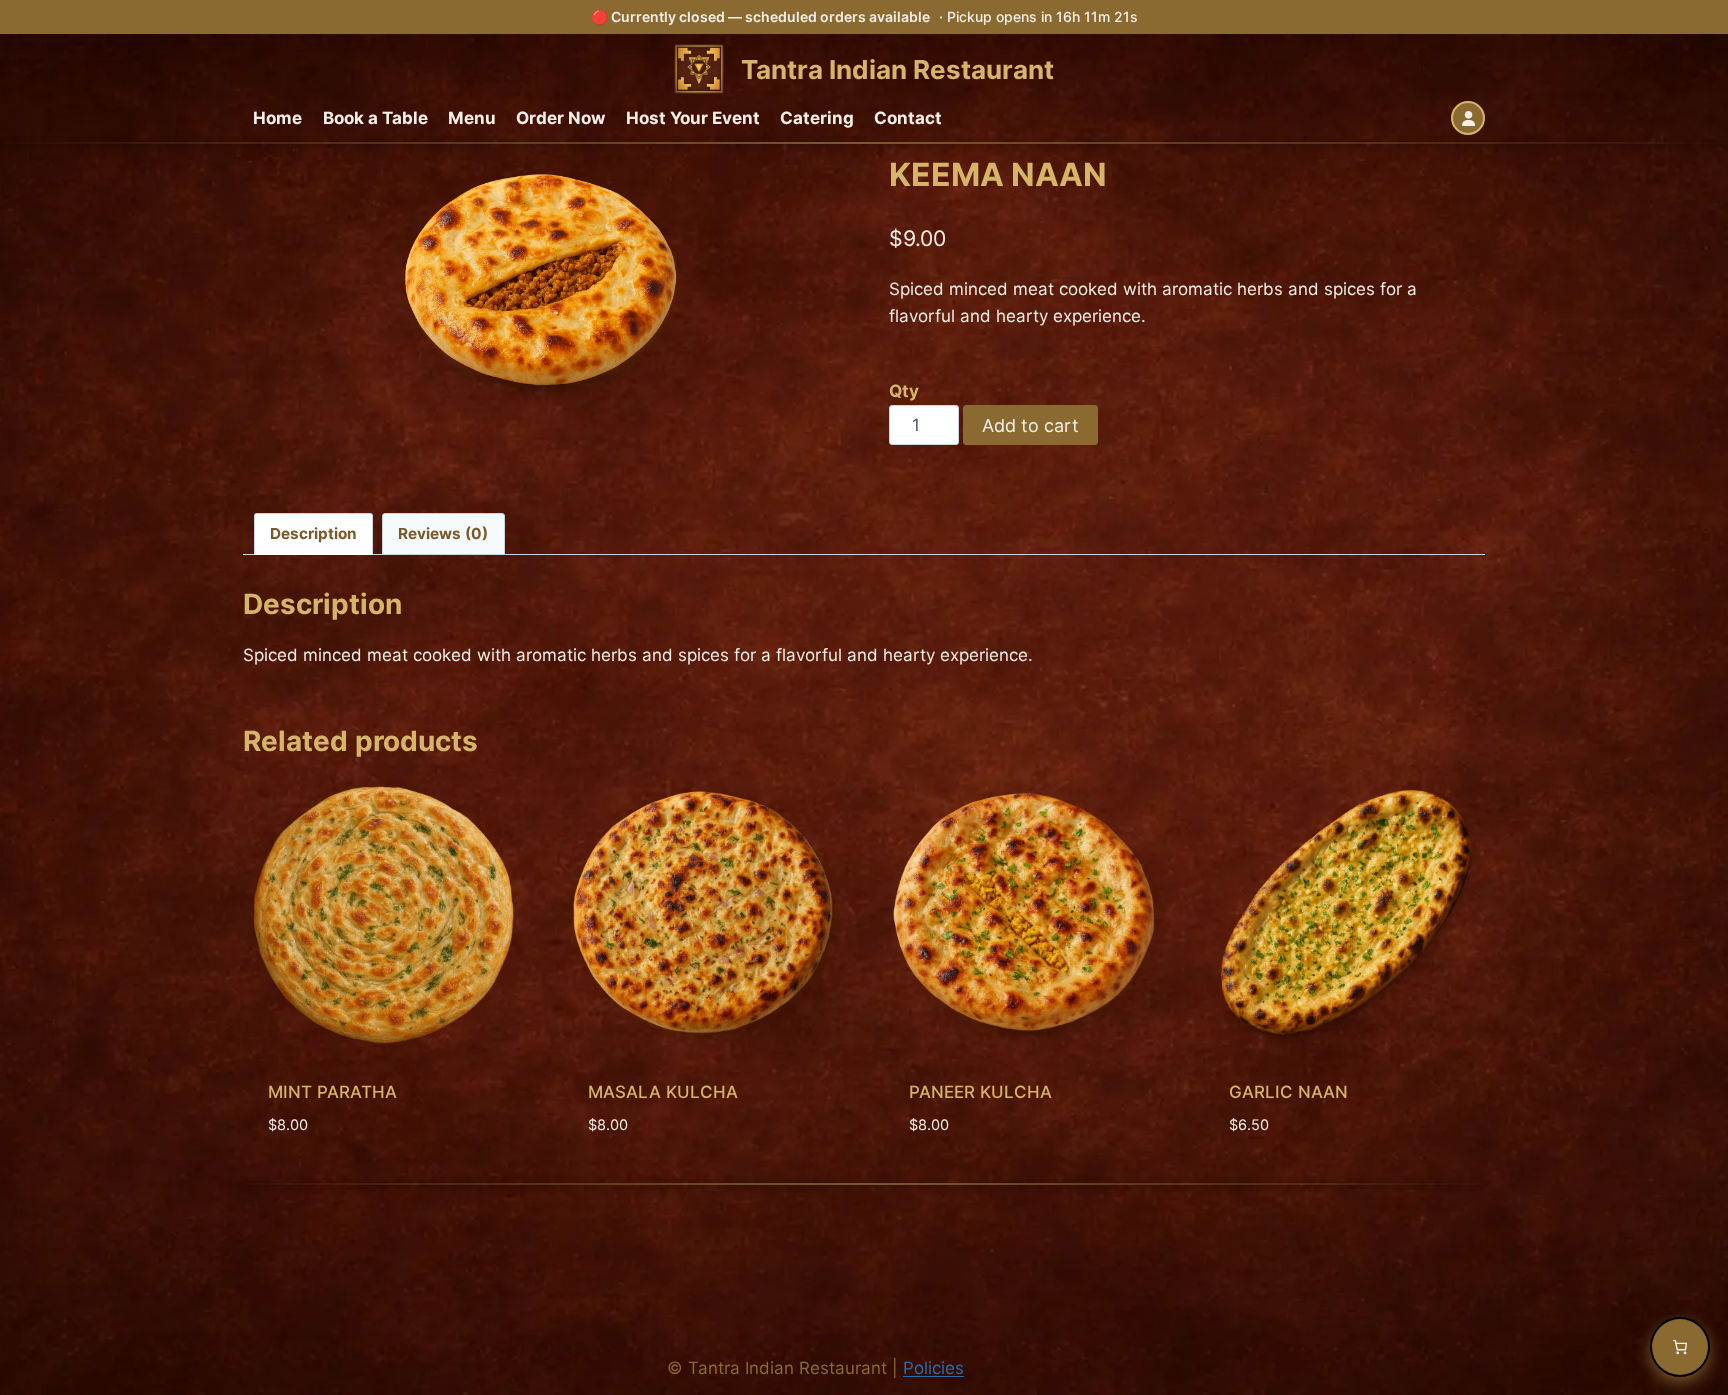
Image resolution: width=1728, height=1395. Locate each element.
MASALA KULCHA (663, 1092)
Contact (908, 118)
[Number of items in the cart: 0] (1680, 1347)
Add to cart (1030, 425)
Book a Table (375, 118)
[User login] (1468, 118)
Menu (472, 118)
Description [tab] (313, 533)
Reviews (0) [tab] (443, 533)
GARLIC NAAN (1288, 1092)
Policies (933, 1368)
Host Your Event (693, 118)
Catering (817, 118)
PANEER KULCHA (980, 1092)
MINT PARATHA (332, 1092)
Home (277, 118)
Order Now (560, 118)
